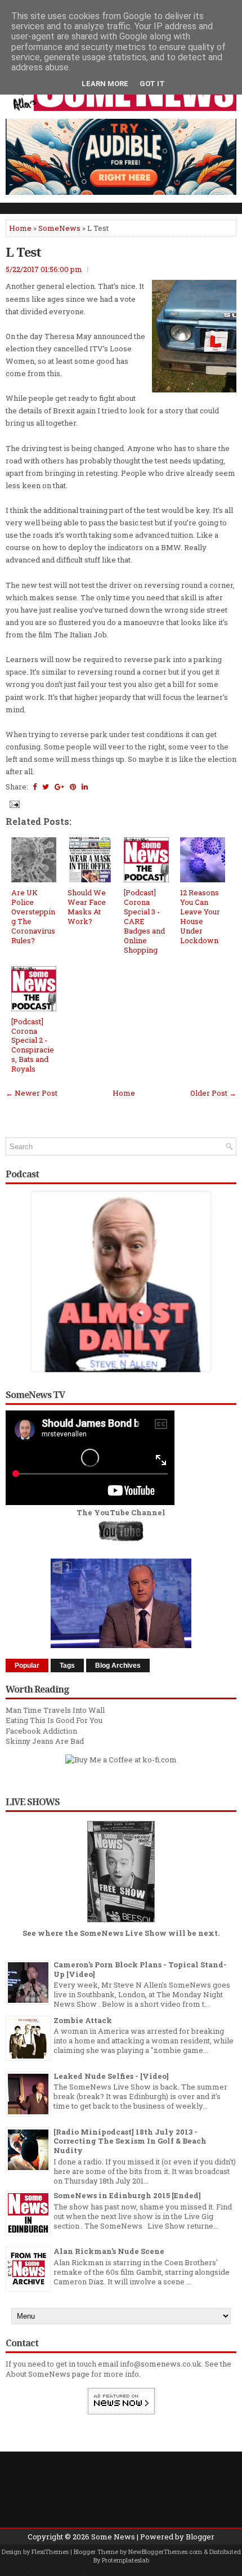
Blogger (200, 2537)
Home (20, 228)
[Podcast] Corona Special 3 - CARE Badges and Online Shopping (144, 921)
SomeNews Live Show (123, 1933)
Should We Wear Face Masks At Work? (87, 907)
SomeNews (59, 228)
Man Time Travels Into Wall (55, 1710)
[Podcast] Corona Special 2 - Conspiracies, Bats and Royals (33, 1045)
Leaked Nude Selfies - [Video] (111, 2076)
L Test (23, 252)
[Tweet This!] (46, 787)
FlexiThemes (50, 2552)
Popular (27, 1666)
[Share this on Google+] (59, 787)
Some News (113, 2537)
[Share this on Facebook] (35, 787)
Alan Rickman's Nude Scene (109, 2251)
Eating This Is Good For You (54, 1720)
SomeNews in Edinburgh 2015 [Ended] (127, 2195)
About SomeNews (38, 2374)
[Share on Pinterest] (73, 787)
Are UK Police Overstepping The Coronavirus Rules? (33, 916)
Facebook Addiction (41, 1731)
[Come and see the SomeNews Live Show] (121, 1923)
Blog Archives (118, 1666)
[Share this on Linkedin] (85, 787)
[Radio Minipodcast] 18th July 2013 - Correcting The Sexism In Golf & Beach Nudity (130, 2141)
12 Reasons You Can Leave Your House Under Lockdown (200, 916)
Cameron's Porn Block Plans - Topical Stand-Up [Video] (140, 1969)
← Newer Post (32, 1093)
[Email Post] (14, 803)
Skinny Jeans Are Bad (45, 1741)
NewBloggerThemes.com (165, 2552)
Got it (152, 84)
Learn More (105, 84)
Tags (67, 1666)
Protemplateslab (126, 2560)
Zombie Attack (83, 2020)
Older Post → (213, 1093)
